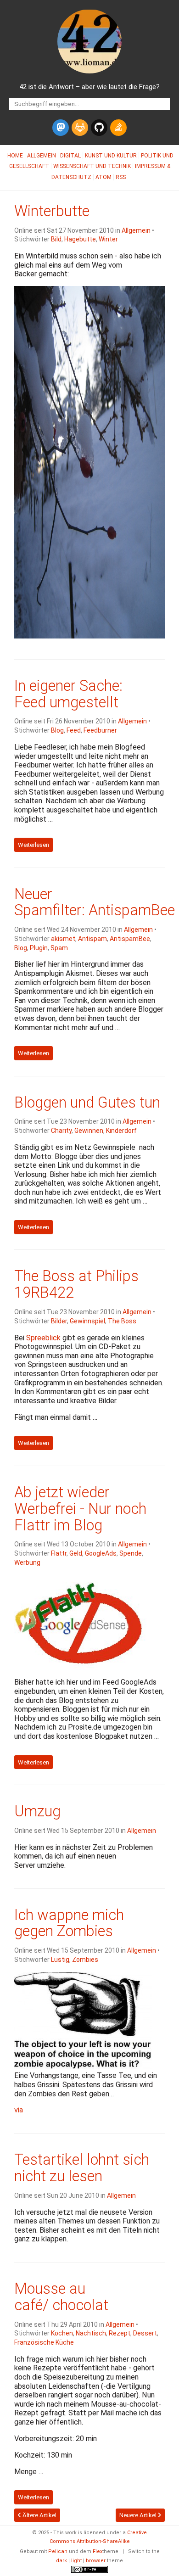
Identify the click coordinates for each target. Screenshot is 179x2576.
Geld (76, 1553)
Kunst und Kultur (111, 156)
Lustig (60, 1960)
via (19, 2110)
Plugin (39, 948)
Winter (108, 239)
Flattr (59, 1553)
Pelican (58, 2551)
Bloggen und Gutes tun (87, 1103)
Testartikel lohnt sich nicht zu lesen (82, 2168)
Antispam (92, 939)
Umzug (37, 1811)
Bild (56, 239)
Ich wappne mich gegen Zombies (69, 1923)
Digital (70, 156)
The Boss (122, 1321)
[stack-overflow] (118, 128)
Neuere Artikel (139, 2515)
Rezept (120, 2333)
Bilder (59, 1321)
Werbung (27, 1562)
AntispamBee (130, 939)
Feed (74, 730)
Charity (61, 1131)
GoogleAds (101, 1553)
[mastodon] (61, 128)
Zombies (85, 1960)
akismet (63, 939)
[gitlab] (80, 128)
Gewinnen (89, 1131)
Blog (57, 730)
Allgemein (42, 156)
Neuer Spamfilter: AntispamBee (95, 902)
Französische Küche (44, 2342)
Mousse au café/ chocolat (61, 2297)
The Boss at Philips (76, 1284)
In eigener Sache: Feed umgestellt (68, 694)
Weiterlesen (34, 845)
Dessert (145, 2333)
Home (15, 156)
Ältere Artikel (39, 2515)
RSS (121, 177)
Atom (103, 177)
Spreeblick (43, 1338)
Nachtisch (91, 2333)
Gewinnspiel (87, 1321)
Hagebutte (80, 239)
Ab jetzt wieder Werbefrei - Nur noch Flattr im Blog (80, 1509)
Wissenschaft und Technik (92, 166)
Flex (98, 2551)
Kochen (62, 2333)
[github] (99, 128)
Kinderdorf (121, 1131)
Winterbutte (52, 211)
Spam (59, 948)
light (76, 2561)
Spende (131, 1553)
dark (62, 2561)
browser (96, 2561)
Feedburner (100, 730)
